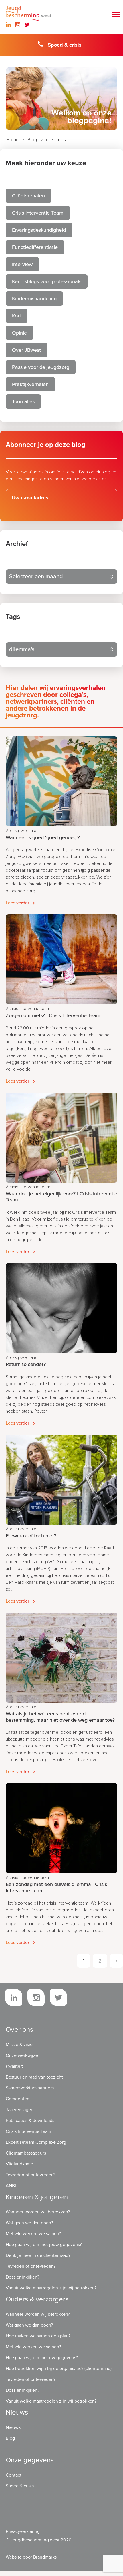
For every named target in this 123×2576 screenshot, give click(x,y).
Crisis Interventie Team (38, 213)
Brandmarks (45, 2557)
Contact (14, 2475)
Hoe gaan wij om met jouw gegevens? (44, 2245)
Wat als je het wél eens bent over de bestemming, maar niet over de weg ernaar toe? (60, 1717)
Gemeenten (18, 2099)
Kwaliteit (14, 2066)
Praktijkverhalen (30, 384)
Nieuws (13, 2427)
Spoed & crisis (65, 45)
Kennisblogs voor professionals (47, 281)
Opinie (19, 333)
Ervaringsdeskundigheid (39, 230)
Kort (17, 316)
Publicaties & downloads (30, 2121)
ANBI (11, 2186)
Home (12, 140)
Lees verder (17, 903)
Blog (32, 140)
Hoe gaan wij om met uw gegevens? (42, 2358)
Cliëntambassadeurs (26, 2153)
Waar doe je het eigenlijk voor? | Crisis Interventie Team (61, 1197)
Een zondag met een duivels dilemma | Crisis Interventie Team (56, 1887)
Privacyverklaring (23, 2531)
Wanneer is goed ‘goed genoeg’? (43, 837)
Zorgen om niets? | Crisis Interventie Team (53, 1015)
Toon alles (23, 401)
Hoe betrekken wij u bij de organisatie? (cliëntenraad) (59, 2369)
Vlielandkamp (19, 2164)
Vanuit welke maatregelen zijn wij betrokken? (51, 2288)
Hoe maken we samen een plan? (38, 2336)
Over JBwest (26, 350)
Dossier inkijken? (22, 2277)
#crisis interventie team (28, 1009)
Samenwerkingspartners (30, 2088)
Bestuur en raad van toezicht (34, 2077)
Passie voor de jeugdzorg (41, 367)
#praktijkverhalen (22, 831)
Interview (22, 264)
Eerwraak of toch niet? (31, 1536)
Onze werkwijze (22, 2055)
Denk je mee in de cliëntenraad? (38, 2255)
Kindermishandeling (34, 299)
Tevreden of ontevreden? (31, 2175)
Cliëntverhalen (28, 196)
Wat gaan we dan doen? (29, 2223)
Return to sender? (26, 1364)
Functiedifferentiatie (35, 247)
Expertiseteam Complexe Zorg (36, 2142)
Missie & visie (19, 2045)
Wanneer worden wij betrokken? (38, 2212)
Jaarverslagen (20, 2110)
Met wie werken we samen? (33, 2234)
